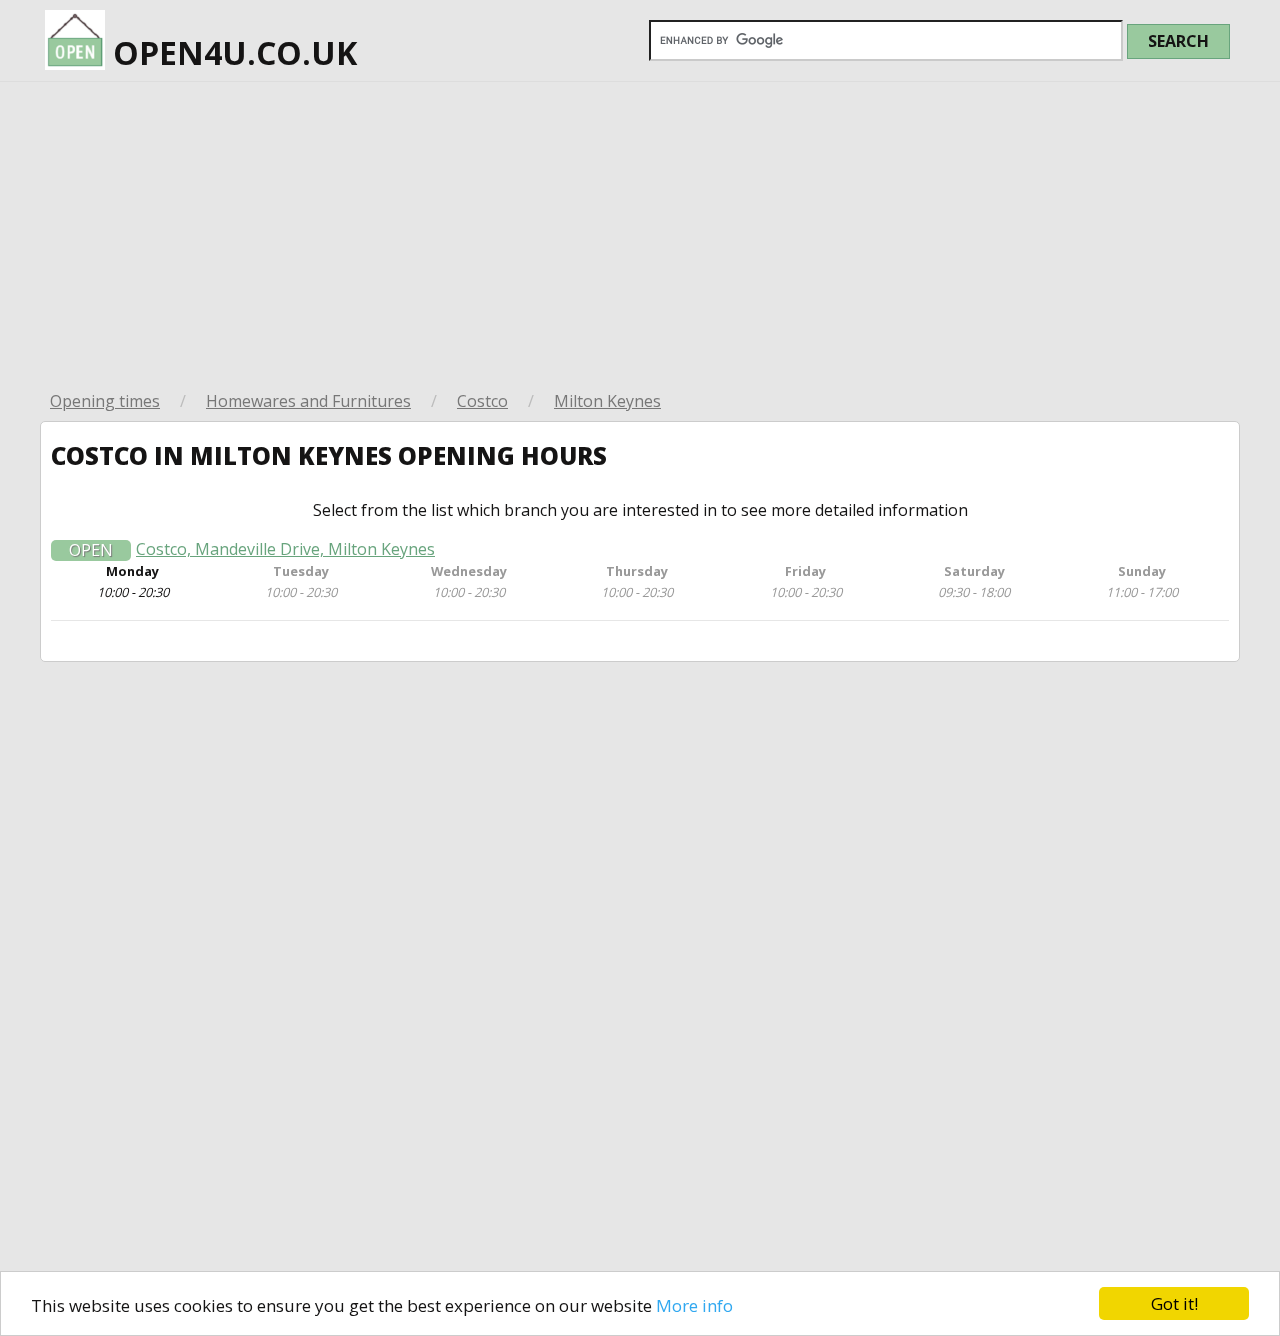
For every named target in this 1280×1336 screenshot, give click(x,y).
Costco (482, 401)
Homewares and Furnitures (308, 401)
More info (694, 1305)
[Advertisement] (640, 232)
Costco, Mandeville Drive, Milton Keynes (285, 549)
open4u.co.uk (231, 52)
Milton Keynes (607, 401)
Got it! (1174, 1303)
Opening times (105, 401)
